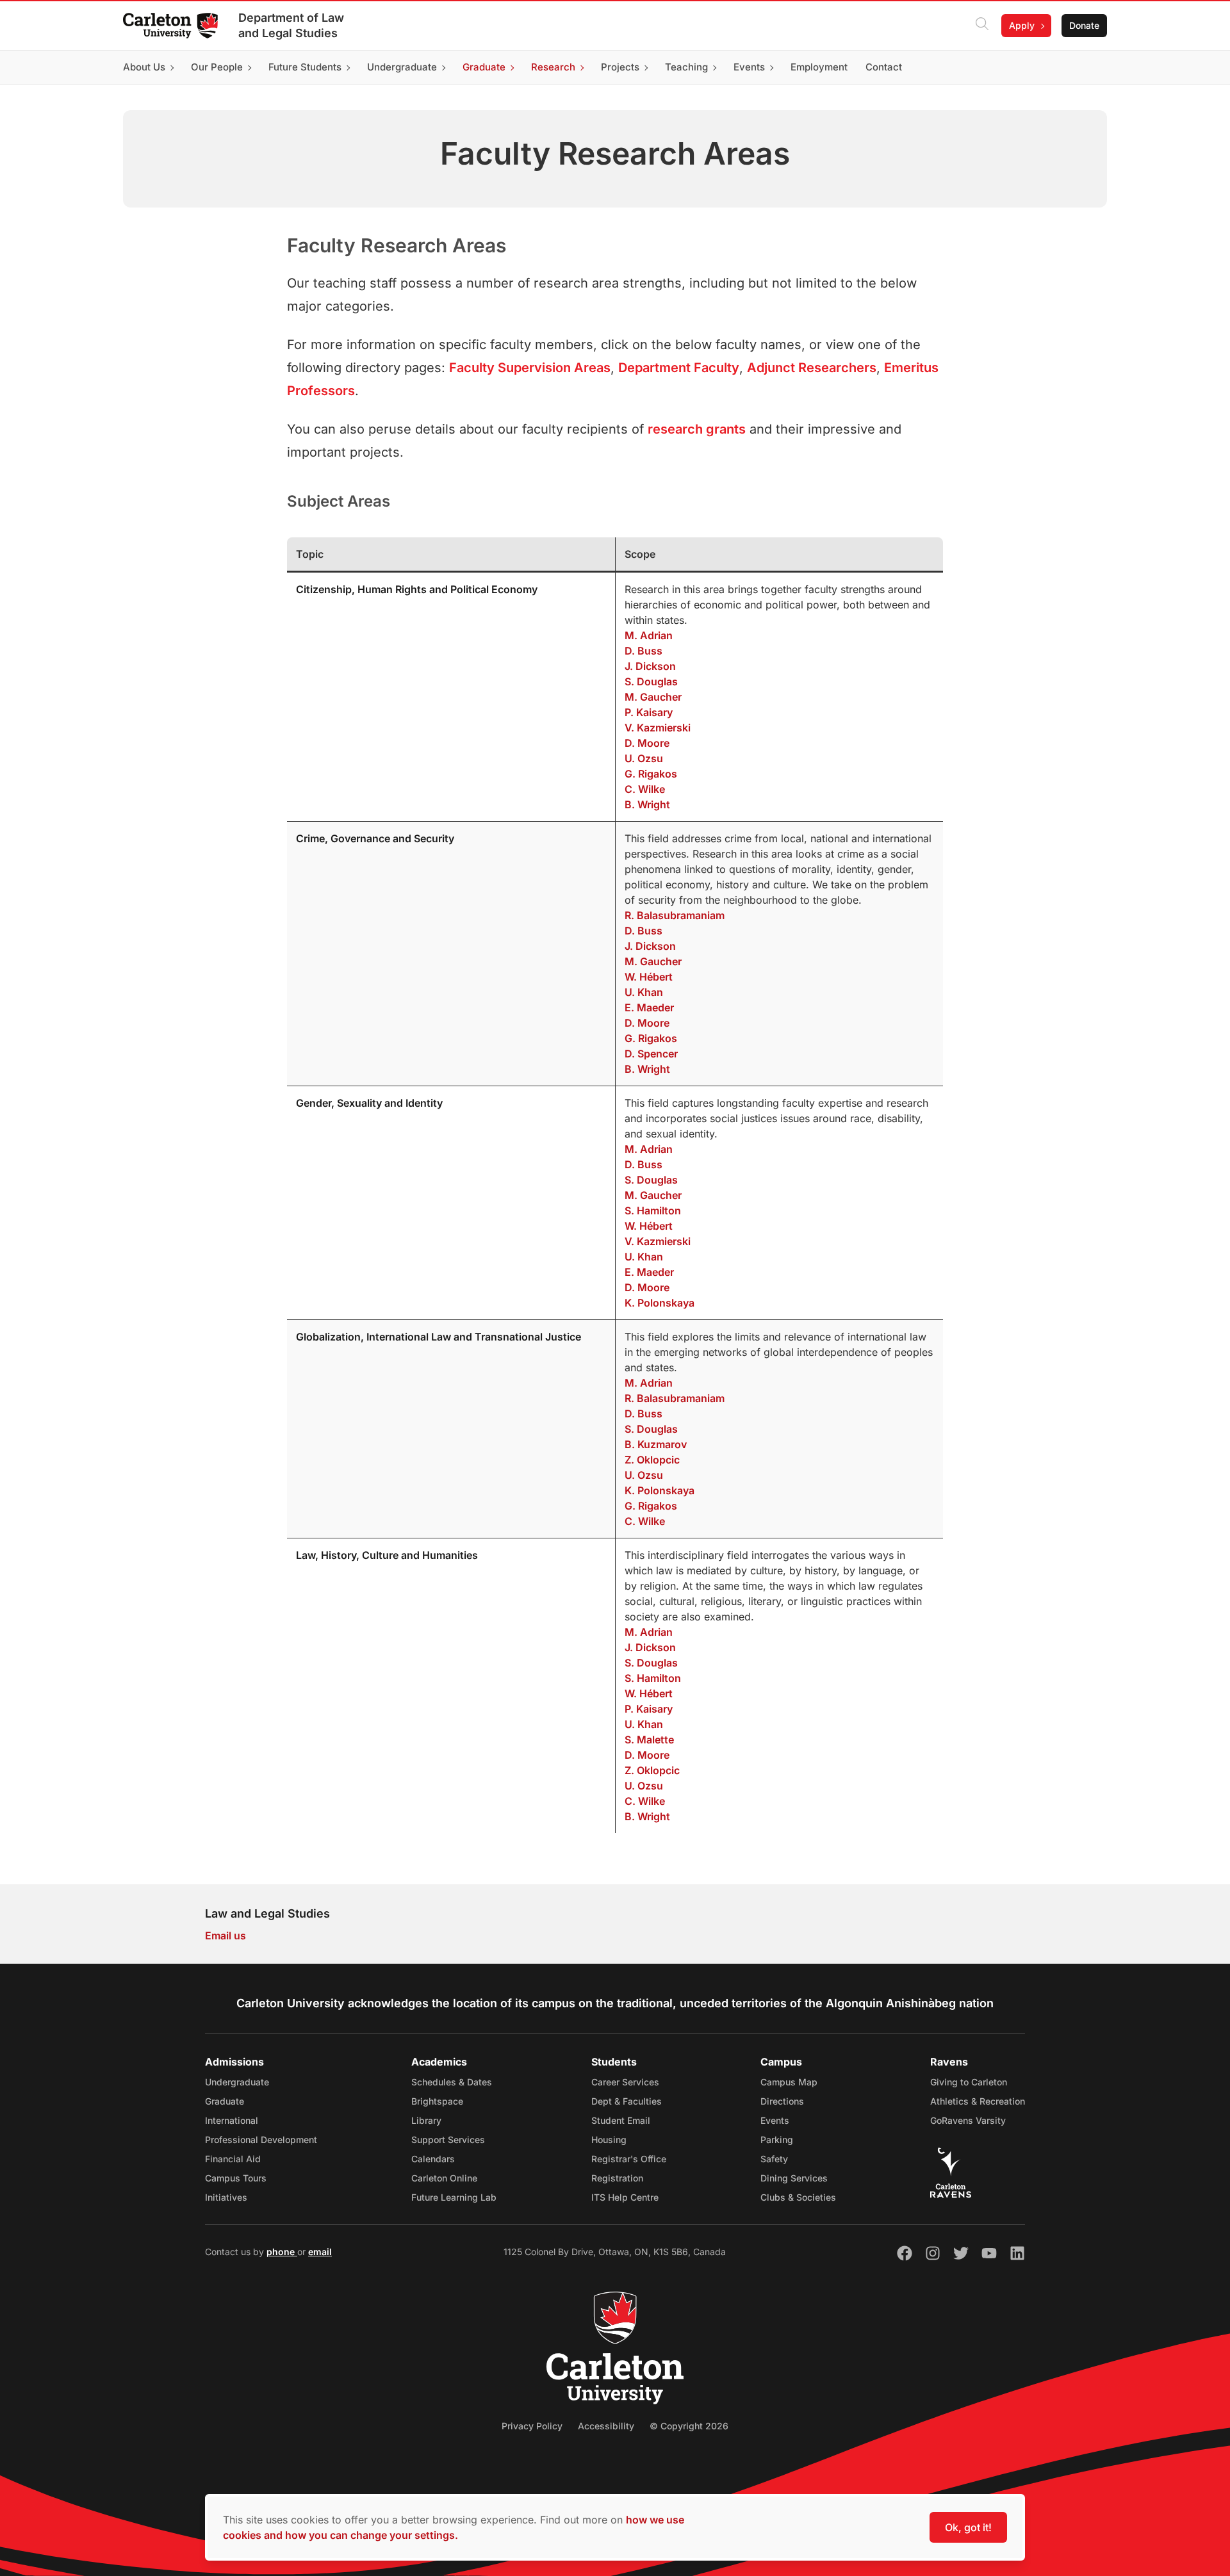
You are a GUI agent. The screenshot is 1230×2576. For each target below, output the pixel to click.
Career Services (625, 2082)
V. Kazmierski (658, 728)
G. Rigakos (651, 774)
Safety (774, 2159)
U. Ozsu (644, 758)
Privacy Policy (532, 2426)
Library (426, 2120)
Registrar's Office (629, 2159)
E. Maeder (649, 1007)
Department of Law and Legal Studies (291, 25)
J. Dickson (650, 666)
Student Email (621, 2120)
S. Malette (649, 1740)
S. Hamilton (653, 1211)
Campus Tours (236, 2178)
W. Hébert (649, 977)
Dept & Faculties (627, 2101)
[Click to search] (982, 26)
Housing (609, 2140)
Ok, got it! (968, 2527)
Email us (225, 1936)
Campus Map (789, 2082)
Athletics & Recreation (978, 2101)
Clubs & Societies (798, 2197)
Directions (782, 2101)
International (232, 2120)
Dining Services (794, 2178)
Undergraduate (237, 2082)
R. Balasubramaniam (675, 915)
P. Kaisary (649, 712)
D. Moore (647, 743)
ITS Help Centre (625, 2197)
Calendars (433, 2159)
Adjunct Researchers (812, 368)
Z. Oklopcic (652, 1460)
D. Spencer (651, 1054)
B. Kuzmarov (656, 1444)
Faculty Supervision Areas (530, 368)
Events (775, 2120)
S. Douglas (651, 681)
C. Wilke (645, 789)
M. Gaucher (653, 697)
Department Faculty (679, 368)
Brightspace (437, 2101)
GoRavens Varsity (968, 2120)
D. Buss (644, 651)
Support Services (448, 2140)
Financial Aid (233, 2159)
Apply (1022, 25)
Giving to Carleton (969, 2082)
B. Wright (647, 804)
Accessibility (606, 2426)
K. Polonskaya (660, 1303)
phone (282, 2252)
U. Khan (644, 992)
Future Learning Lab (454, 2197)
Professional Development (261, 2140)
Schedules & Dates (452, 2082)
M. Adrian (649, 635)
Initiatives (226, 2197)
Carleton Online (444, 2178)
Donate (1084, 25)
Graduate (225, 2101)
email (320, 2252)
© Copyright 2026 (689, 2426)
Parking (777, 2140)
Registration (617, 2178)
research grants (697, 429)
